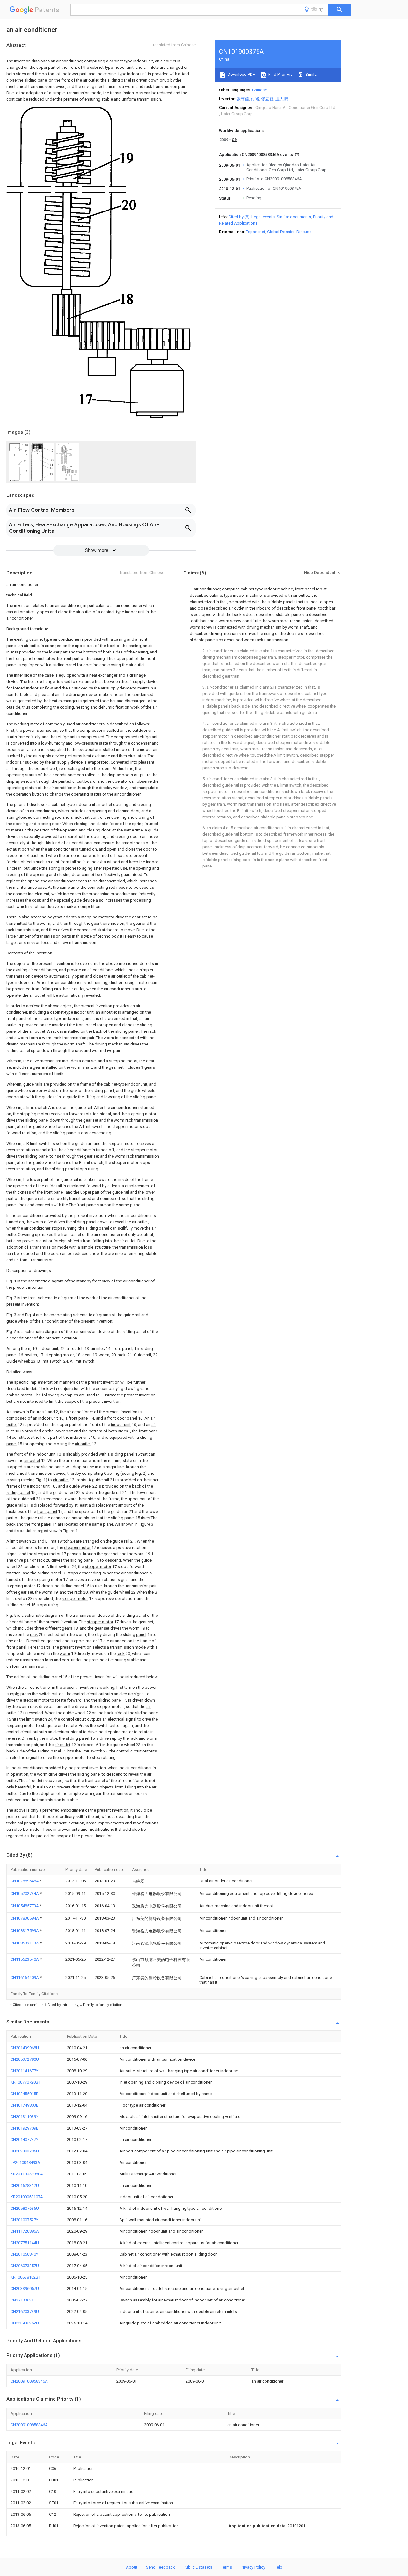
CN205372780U (25, 2059)
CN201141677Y (24, 2071)
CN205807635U (25, 2208)
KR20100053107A (27, 2197)
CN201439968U (25, 2048)
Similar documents (294, 217)
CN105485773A (25, 1906)
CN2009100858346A (29, 2381)
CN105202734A (25, 1893)
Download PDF (241, 74)
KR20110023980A (27, 2174)
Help (278, 2567)
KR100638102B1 (25, 2277)
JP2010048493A (25, 2162)
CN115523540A (25, 1959)
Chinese (259, 90)
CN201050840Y (24, 2254)
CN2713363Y (22, 2300)
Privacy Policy (253, 2567)
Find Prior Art (280, 74)
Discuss (304, 232)
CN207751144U (25, 2243)
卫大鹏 (282, 99)
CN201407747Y (24, 2140)
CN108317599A (25, 1931)
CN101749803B (25, 2105)
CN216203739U (25, 2312)
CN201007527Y (24, 2220)
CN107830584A (25, 1918)
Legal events (263, 217)
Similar (311, 74)
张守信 (243, 99)
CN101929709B (25, 2128)
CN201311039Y (24, 2117)
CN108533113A (25, 1943)
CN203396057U (25, 2289)
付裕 (255, 99)
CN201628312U (25, 2185)
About (132, 2567)
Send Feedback (160, 2567)
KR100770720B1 (25, 2082)
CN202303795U (25, 2151)
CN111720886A (25, 2231)
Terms (226, 2567)
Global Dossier (281, 232)
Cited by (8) (239, 217)
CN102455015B (25, 2094)
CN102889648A (25, 1881)
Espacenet (255, 232)
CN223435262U (25, 2323)
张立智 (267, 99)
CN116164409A (25, 1977)
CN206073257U (25, 2266)
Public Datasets (198, 2567)
